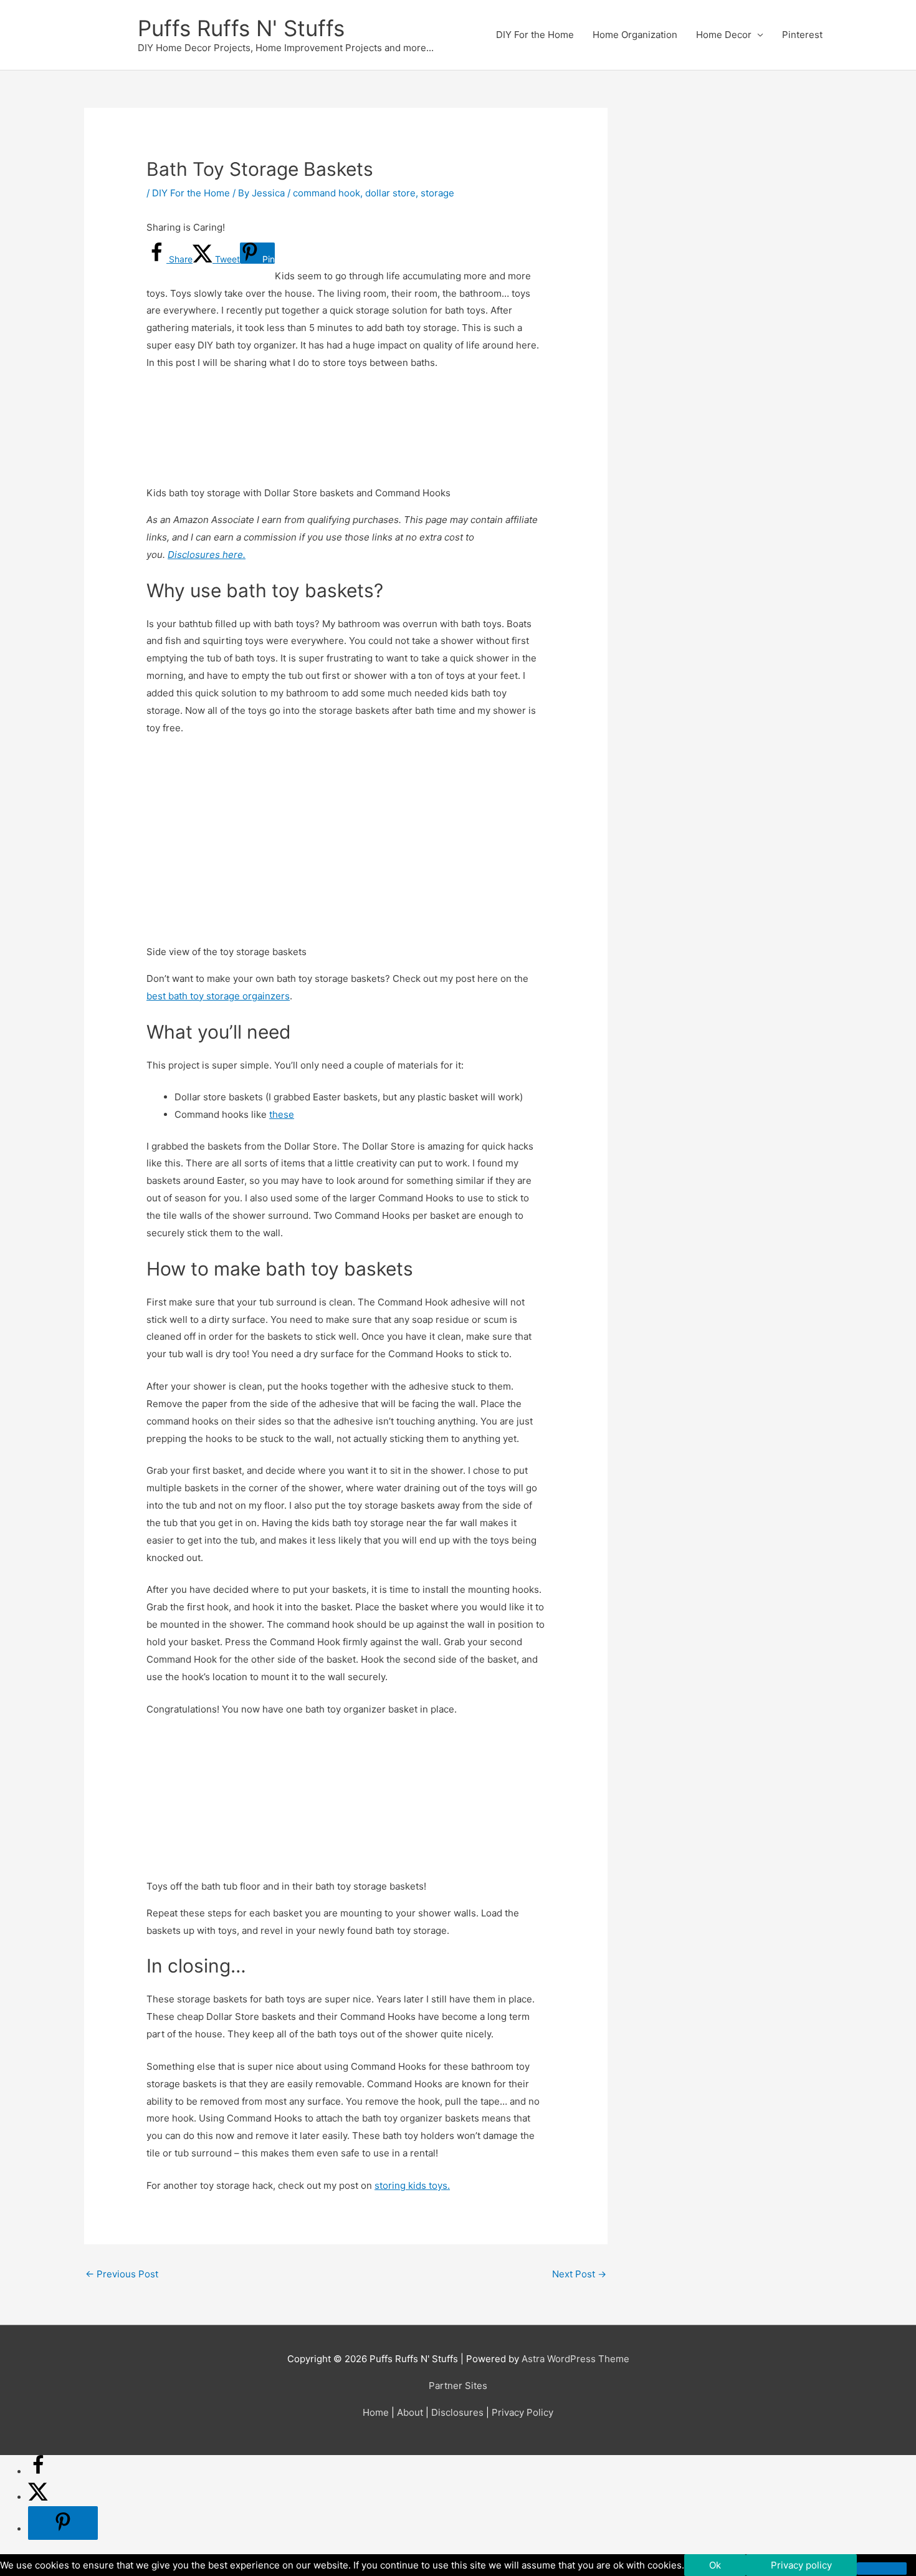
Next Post (579, 2274)
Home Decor (724, 35)
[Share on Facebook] (38, 2472)
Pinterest (802, 35)
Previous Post (122, 2274)
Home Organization (635, 35)
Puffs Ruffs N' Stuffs (241, 28)
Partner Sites (458, 2386)
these (282, 1114)
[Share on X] (38, 2497)
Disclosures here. (207, 555)
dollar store (390, 193)
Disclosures (457, 2412)
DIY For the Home (535, 35)
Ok (715, 2565)
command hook (327, 193)
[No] (882, 2569)
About (410, 2412)
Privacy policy (801, 2565)
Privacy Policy (522, 2412)
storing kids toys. (412, 2185)
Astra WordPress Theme (575, 2359)
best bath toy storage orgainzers (218, 996)
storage (437, 193)
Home (376, 2412)
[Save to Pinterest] (63, 2523)
